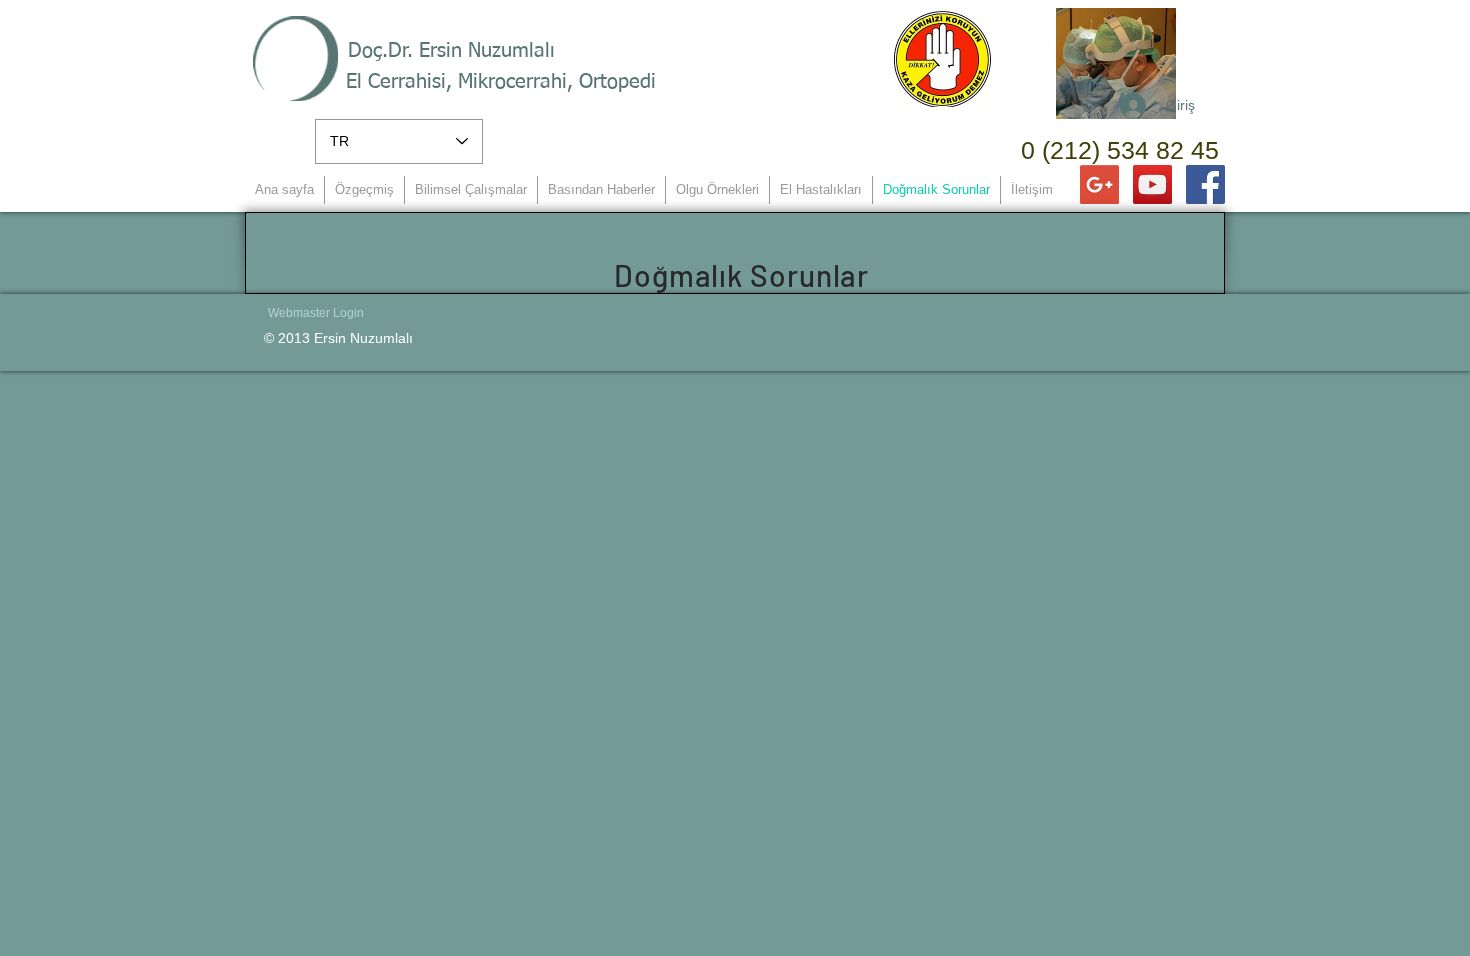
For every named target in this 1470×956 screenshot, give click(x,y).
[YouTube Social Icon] (1152, 184)
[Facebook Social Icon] (1205, 184)
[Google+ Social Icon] (1099, 184)
